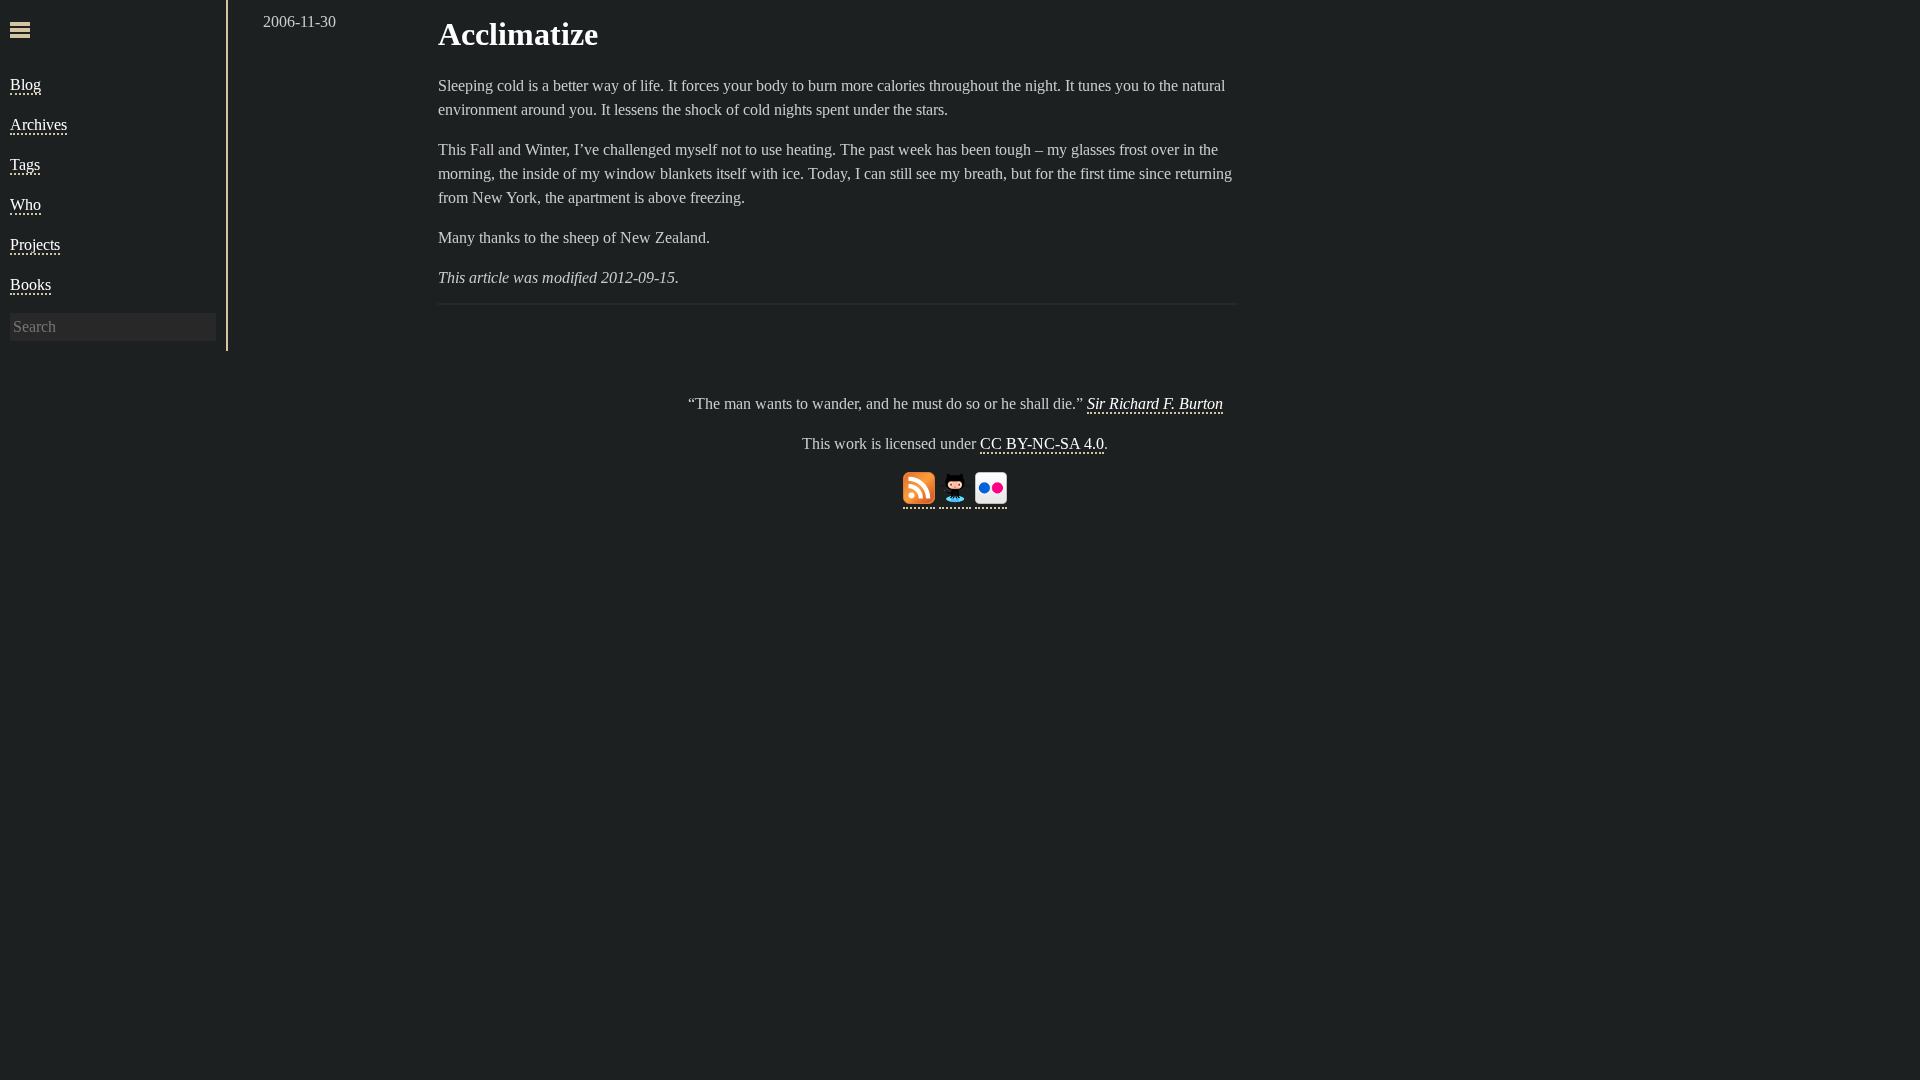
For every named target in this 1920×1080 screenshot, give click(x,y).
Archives (38, 124)
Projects (35, 244)
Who (25, 204)
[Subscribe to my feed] (919, 499)
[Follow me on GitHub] (955, 499)
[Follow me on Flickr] (991, 499)
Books (30, 284)
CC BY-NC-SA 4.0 (1042, 443)
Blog (25, 84)
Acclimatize (518, 34)
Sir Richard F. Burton (1155, 403)
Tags (25, 164)
